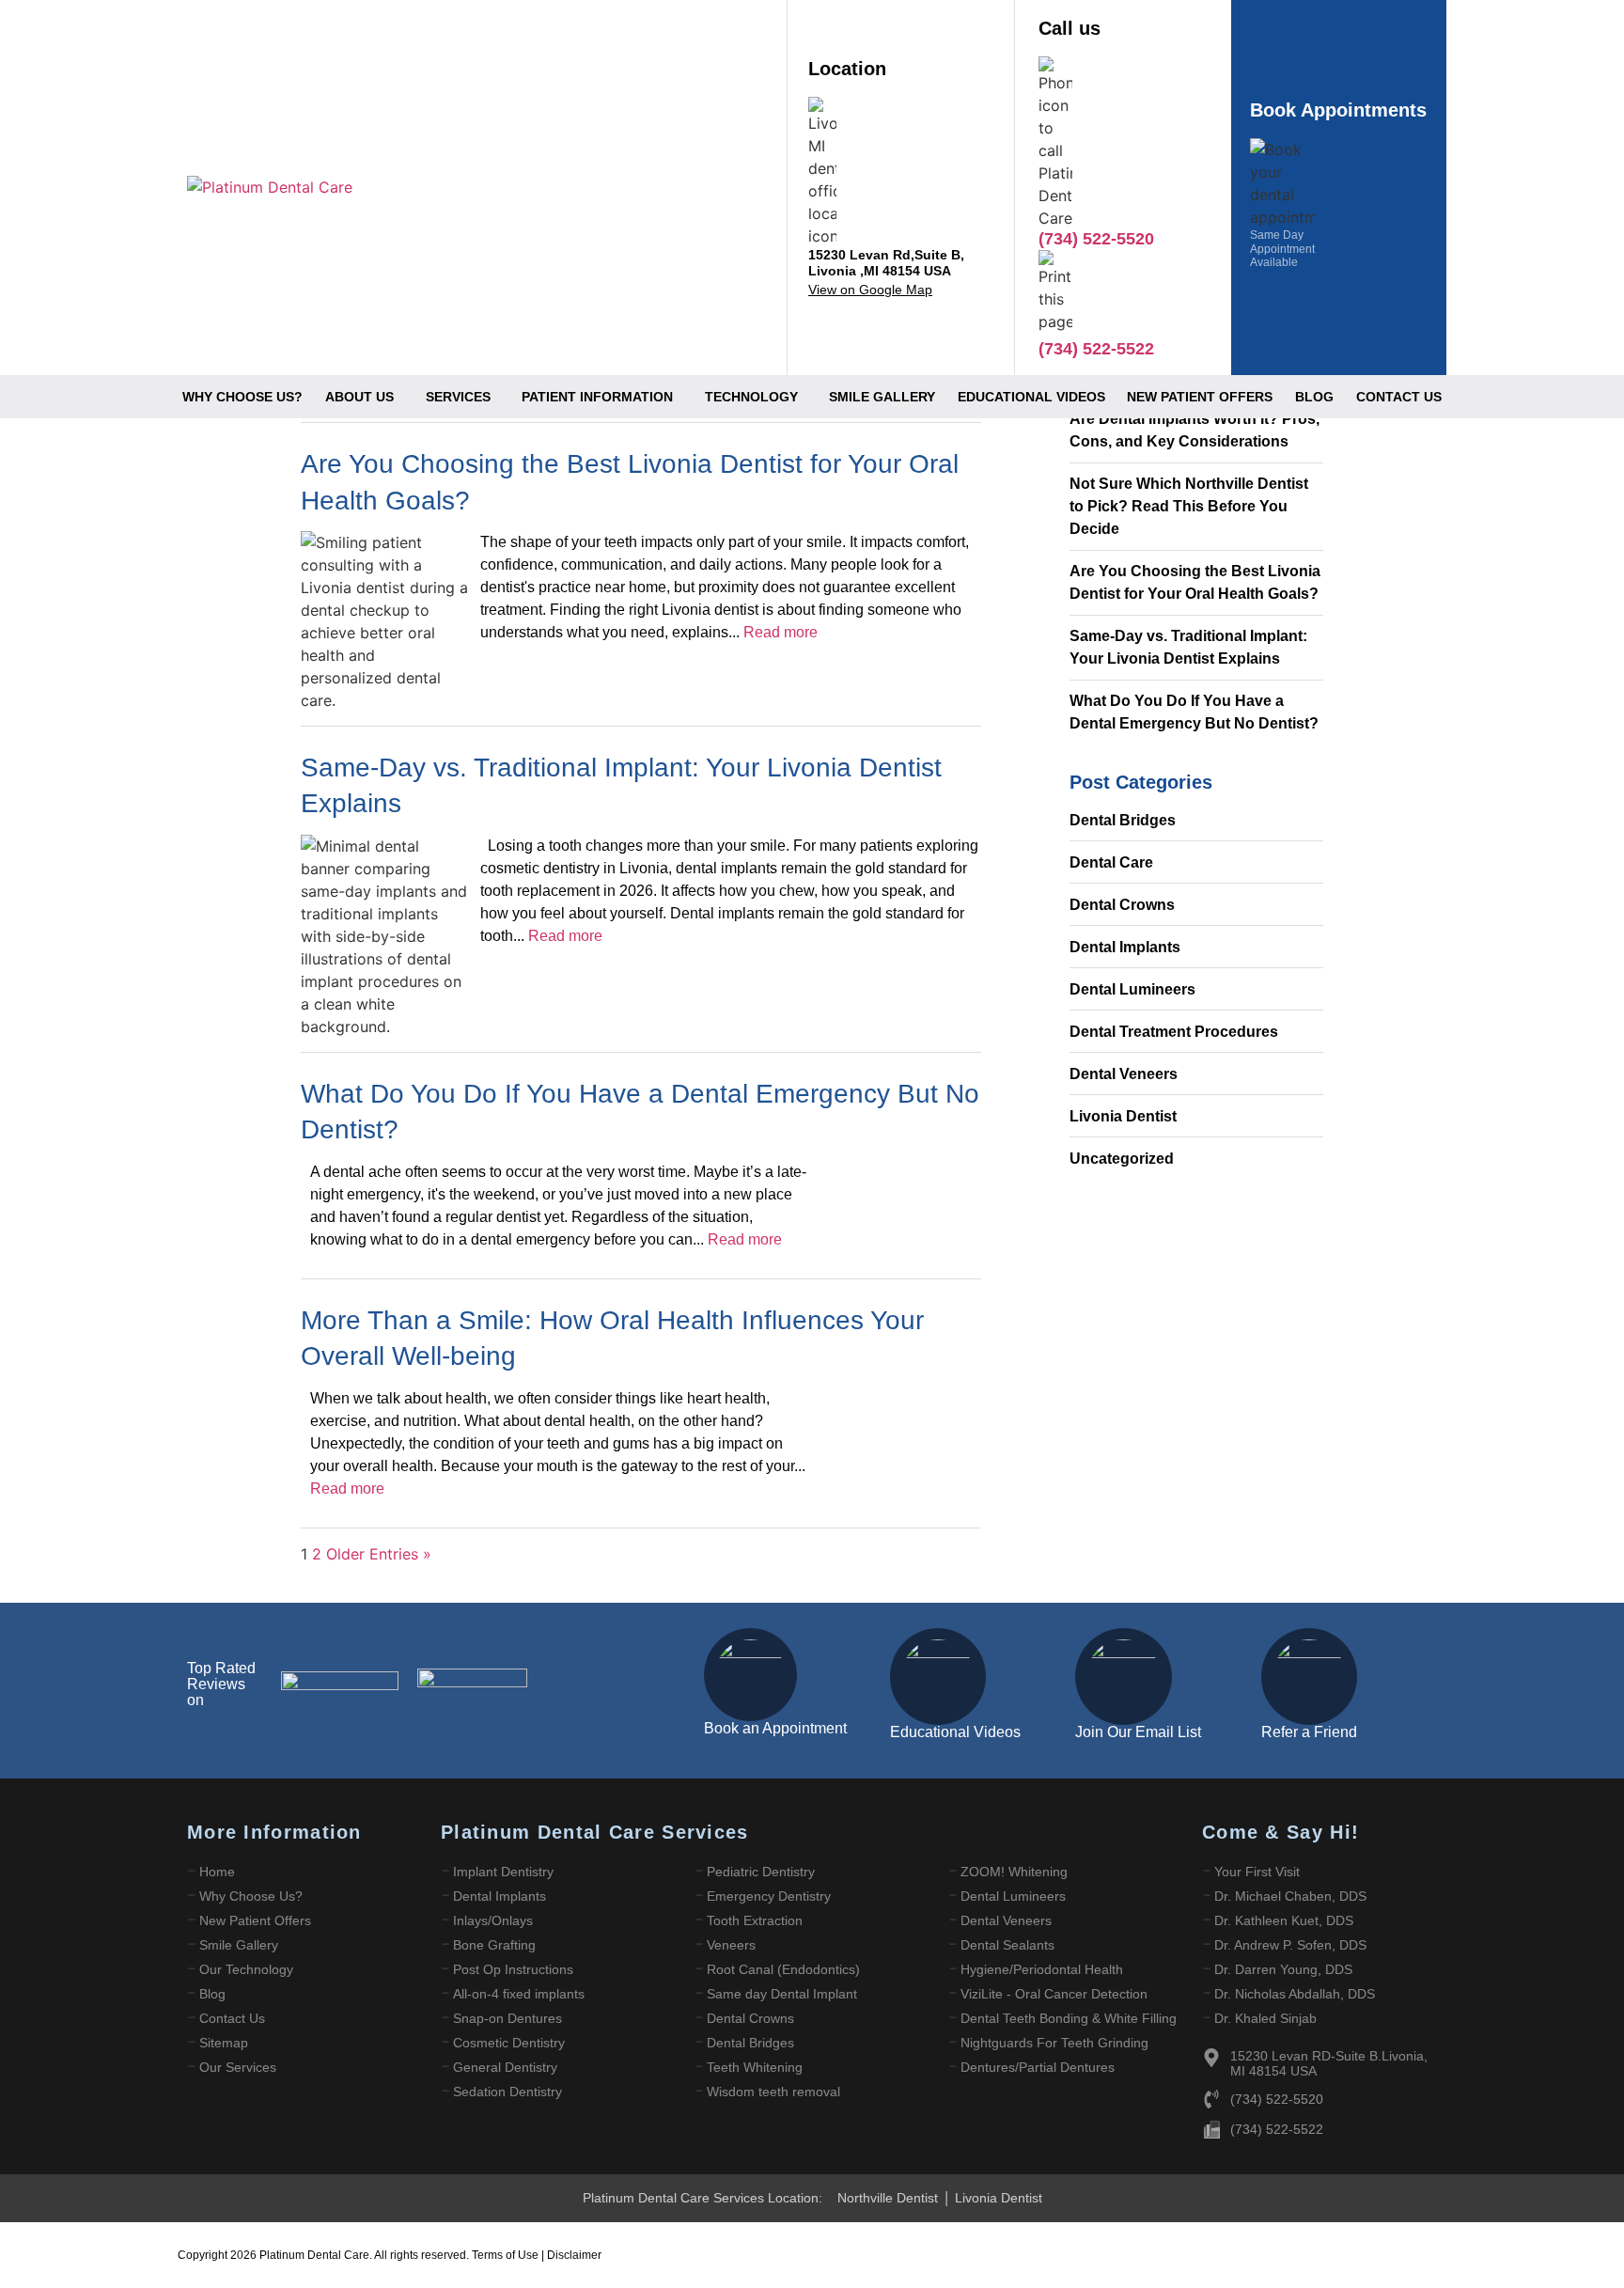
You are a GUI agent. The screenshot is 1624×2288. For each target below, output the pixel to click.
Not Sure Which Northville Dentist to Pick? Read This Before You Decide (1189, 506)
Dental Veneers (1124, 1074)
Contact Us (1399, 397)
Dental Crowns (1122, 905)
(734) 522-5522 (1277, 2129)
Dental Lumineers (1132, 989)
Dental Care (1111, 862)
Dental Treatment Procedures (1174, 1032)
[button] (364, 397)
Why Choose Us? (242, 397)
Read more (781, 632)
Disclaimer (574, 2255)
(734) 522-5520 (1096, 239)
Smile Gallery (882, 397)
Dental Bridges (1123, 820)
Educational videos (1031, 397)
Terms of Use (507, 2255)
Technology (751, 397)
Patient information (597, 397)
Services (458, 397)
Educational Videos (955, 1732)
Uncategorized (1122, 1159)
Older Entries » (379, 1554)
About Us (359, 397)
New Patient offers (1200, 397)
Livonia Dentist (1123, 1116)
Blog (1314, 397)
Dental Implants (1125, 947)
